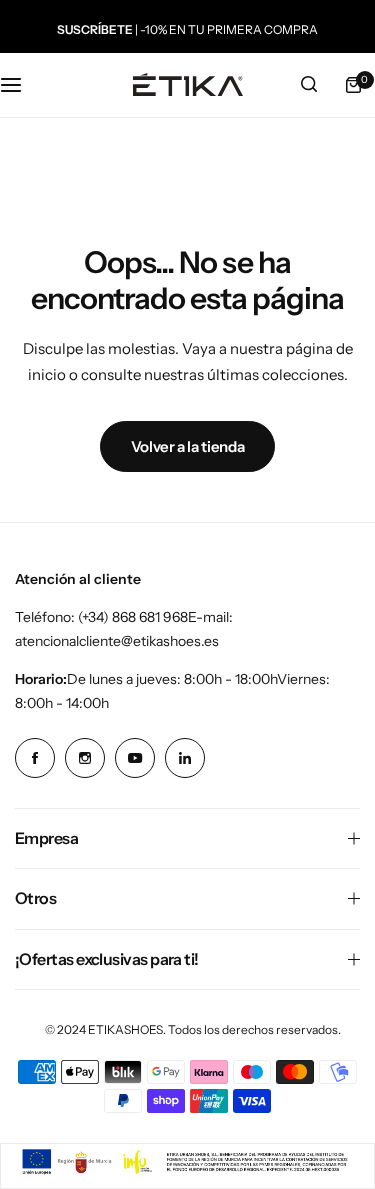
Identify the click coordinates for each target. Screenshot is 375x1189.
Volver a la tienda (188, 446)
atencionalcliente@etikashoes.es (117, 641)
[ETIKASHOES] (188, 84)
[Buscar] (309, 85)
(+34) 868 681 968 (133, 617)
